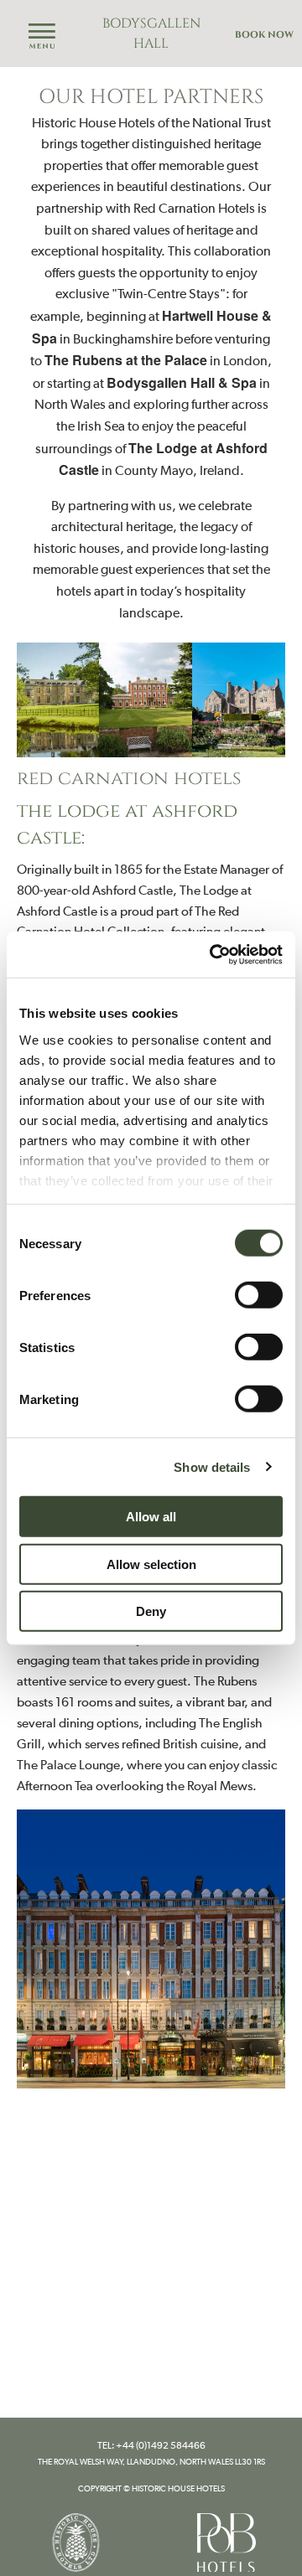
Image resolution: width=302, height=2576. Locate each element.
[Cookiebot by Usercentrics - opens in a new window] (213, 954)
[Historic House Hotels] (75, 2541)
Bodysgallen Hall (151, 34)
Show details (212, 1466)
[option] (151, 700)
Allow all (151, 1517)
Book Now (264, 35)
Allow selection (151, 1564)
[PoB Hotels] (226, 2541)
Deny (151, 1611)
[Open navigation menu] (42, 37)
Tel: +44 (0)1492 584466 (151, 2445)
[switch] (259, 1295)
